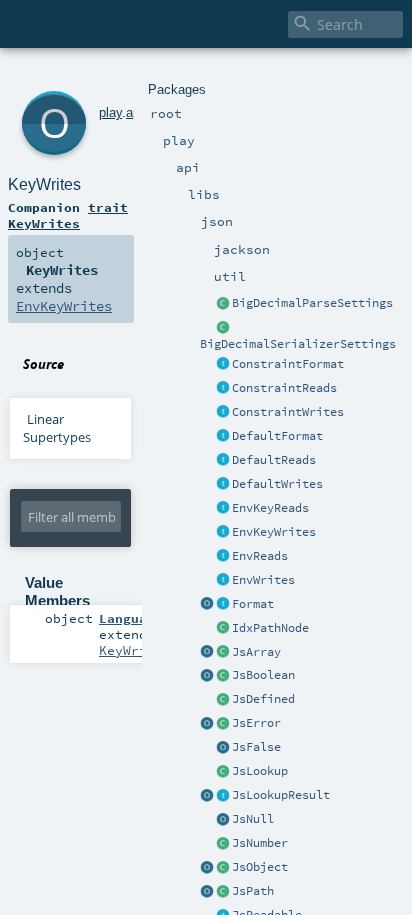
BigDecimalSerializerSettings (298, 344)
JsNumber (260, 843)
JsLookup (260, 771)
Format (253, 604)
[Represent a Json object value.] (223, 868)
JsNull (253, 819)
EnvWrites (263, 580)
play (110, 112)
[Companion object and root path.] (207, 892)
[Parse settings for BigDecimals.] (223, 304)
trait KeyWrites (68, 215)
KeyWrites (44, 184)
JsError (256, 723)
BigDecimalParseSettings (312, 303)
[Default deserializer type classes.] (223, 461)
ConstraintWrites (288, 412)
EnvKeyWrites (274, 532)
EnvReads (260, 556)
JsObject (260, 867)
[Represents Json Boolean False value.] (223, 748)
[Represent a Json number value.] (223, 844)
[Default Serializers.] (223, 485)
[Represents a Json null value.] (223, 820)
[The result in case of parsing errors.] (223, 724)
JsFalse (256, 747)
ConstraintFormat (288, 364)
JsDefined (263, 699)
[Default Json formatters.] (223, 437)
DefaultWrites (277, 484)
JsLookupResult (281, 795)
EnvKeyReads (270, 508)
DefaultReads (274, 460)
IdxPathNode (270, 628)
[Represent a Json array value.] (223, 653)
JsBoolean (263, 675)
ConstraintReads (284, 388)
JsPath (253, 891)
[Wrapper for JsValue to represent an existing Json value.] (223, 700)
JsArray (256, 652)
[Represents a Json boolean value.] (223, 676)
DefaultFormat (277, 436)
